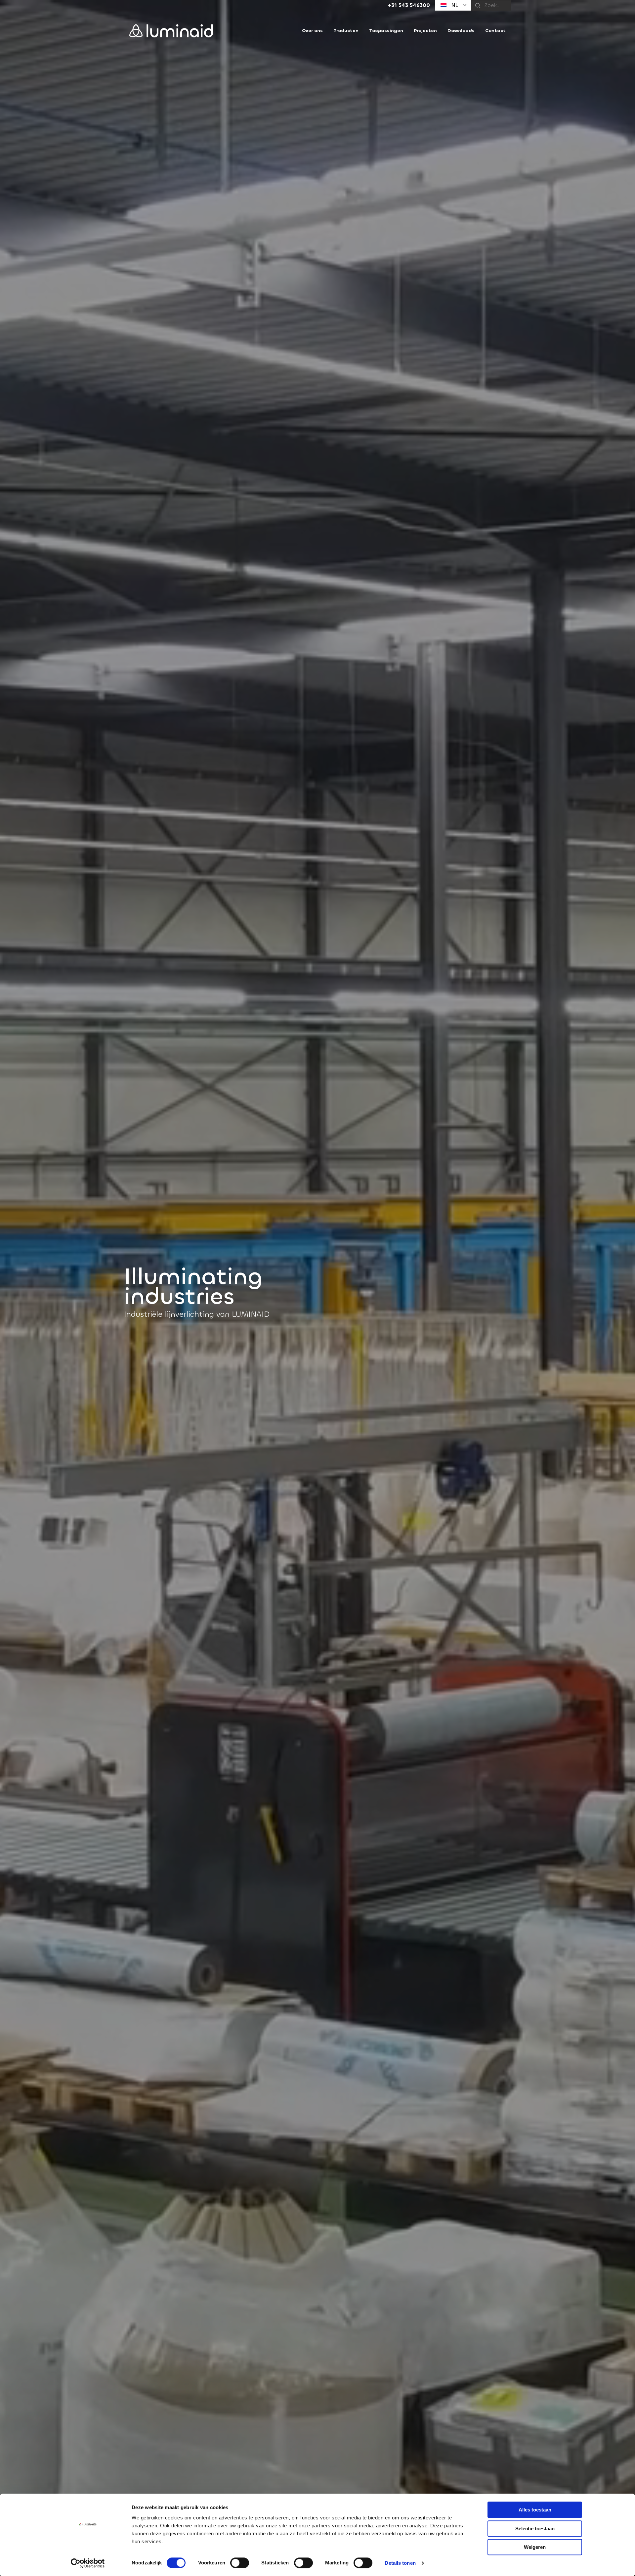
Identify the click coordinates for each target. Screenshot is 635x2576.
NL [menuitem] (454, 5)
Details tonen (400, 2563)
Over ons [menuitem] (312, 31)
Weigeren (535, 2547)
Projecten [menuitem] (425, 31)
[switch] (240, 2563)
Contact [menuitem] (495, 31)
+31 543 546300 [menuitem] (409, 5)
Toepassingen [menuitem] (386, 31)
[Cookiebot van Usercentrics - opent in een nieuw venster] (88, 2563)
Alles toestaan (535, 2510)
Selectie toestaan (535, 2529)
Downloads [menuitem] (461, 31)
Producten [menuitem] (346, 31)
